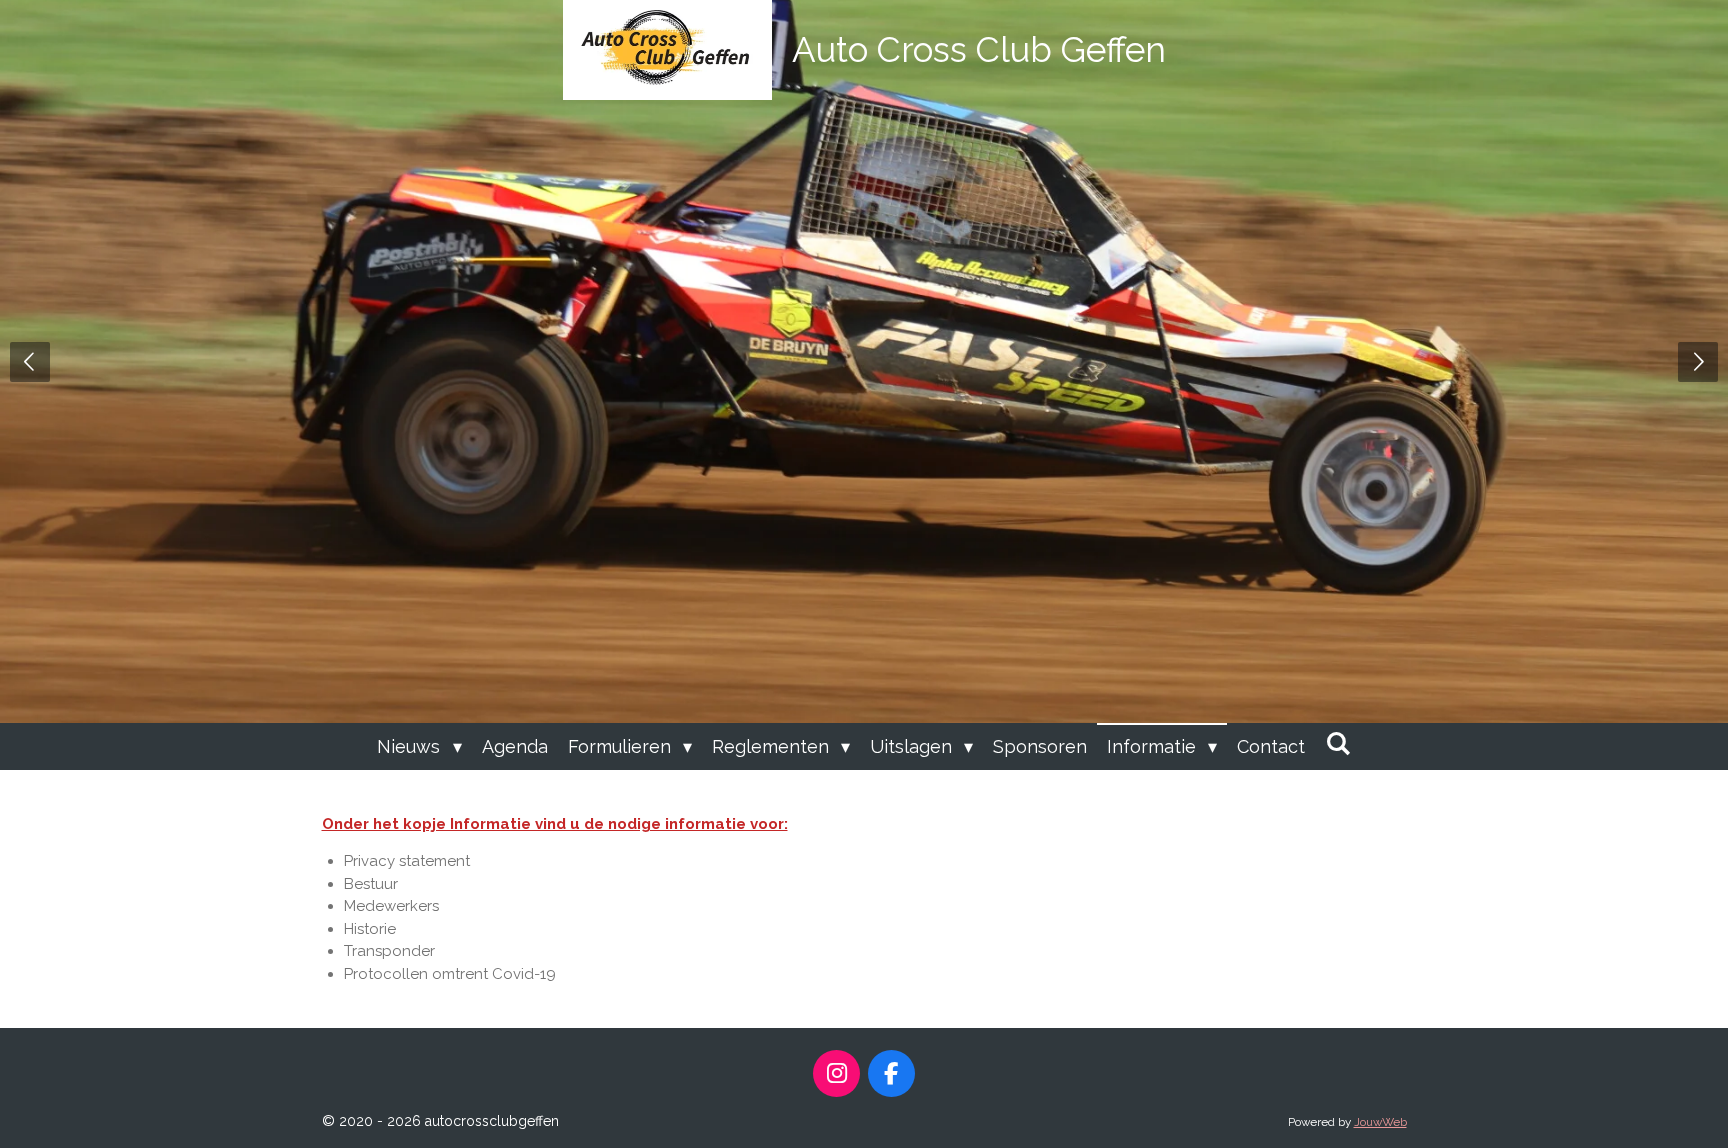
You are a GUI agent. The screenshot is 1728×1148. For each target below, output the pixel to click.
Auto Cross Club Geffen (979, 49)
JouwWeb (1380, 1122)
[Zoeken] (1337, 743)
